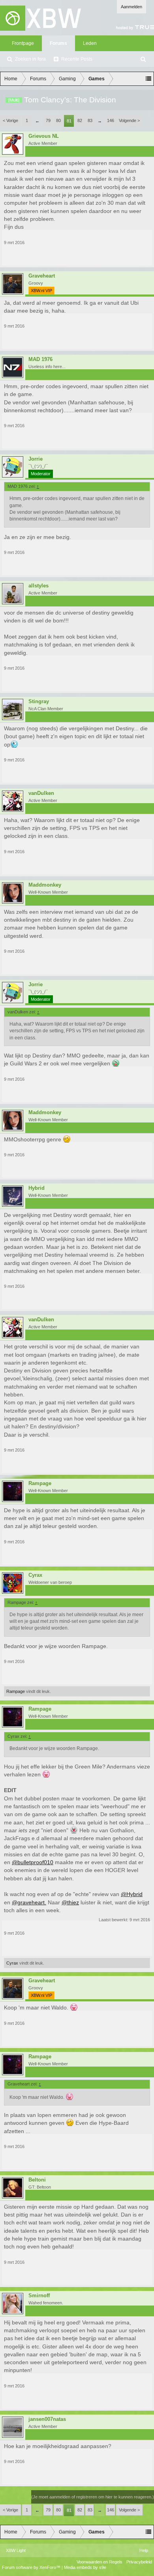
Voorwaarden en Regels (100, 2562)
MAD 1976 (40, 359)
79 (48, 120)
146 (111, 120)
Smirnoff (39, 2296)
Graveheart (42, 276)
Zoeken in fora (30, 59)
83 (90, 120)
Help (144, 2550)
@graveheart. (29, 1902)
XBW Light (16, 2550)
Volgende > (129, 120)
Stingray (39, 702)
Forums (58, 43)
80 (58, 120)
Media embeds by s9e (85, 2567)
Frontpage (23, 43)
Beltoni (37, 2180)
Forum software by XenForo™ (32, 2567)
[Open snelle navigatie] (148, 79)
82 (80, 120)
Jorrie (36, 459)
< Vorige (10, 120)
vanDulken (41, 793)
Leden (90, 43)
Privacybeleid (139, 2562)
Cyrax (35, 1575)
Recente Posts (77, 59)
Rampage (40, 1483)
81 (69, 121)
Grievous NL (44, 136)
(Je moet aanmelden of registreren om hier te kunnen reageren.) (93, 2497)
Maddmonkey (45, 885)
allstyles (38, 586)
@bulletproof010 (33, 1862)
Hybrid (37, 1188)
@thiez (70, 1902)
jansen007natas (47, 2419)
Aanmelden (131, 7)
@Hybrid (132, 1894)
